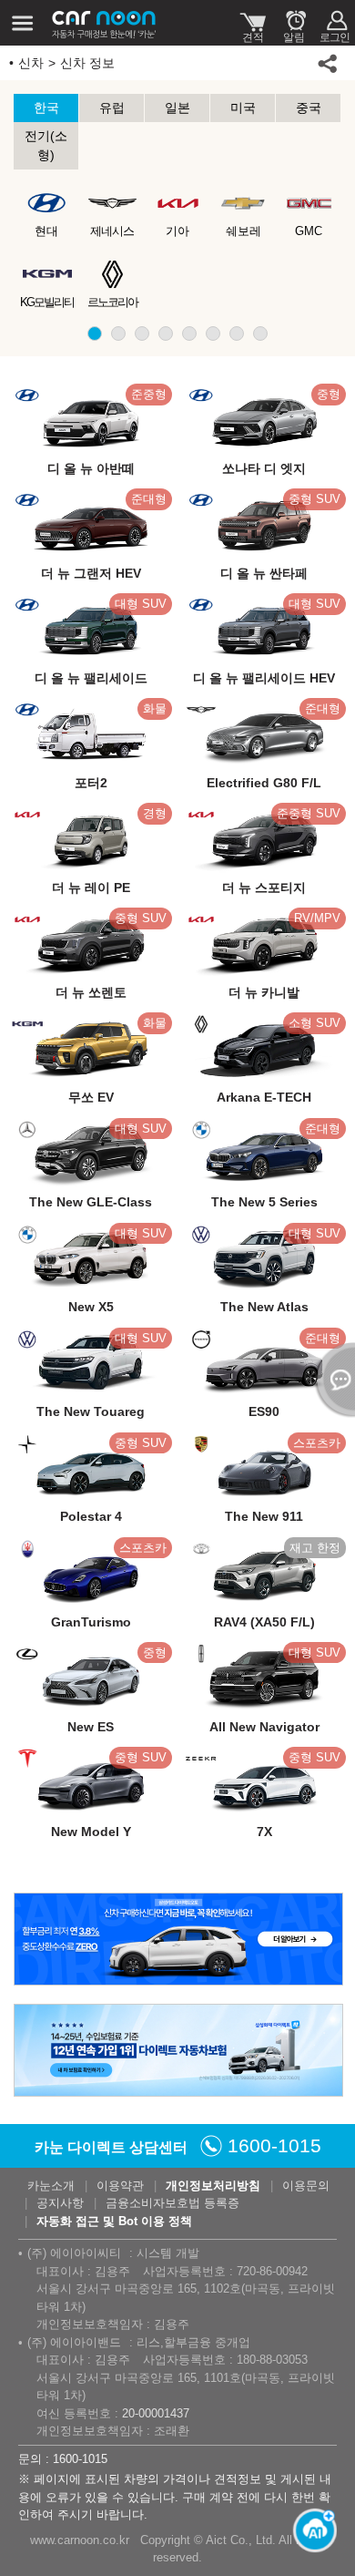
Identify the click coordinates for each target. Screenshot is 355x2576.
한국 (46, 108)
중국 (309, 108)
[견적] (253, 23)
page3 (142, 334)
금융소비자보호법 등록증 (172, 2203)
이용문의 (306, 2186)
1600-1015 (274, 2145)
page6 (213, 334)
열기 (332, 1380)
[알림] (294, 23)
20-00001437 (156, 2413)
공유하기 (328, 63)
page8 (260, 334)
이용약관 (120, 2186)
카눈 (105, 23)
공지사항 (60, 2203)
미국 (243, 108)
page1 (95, 334)
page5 (189, 334)
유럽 (112, 108)
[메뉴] (23, 23)
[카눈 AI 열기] (309, 2530)
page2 (118, 334)
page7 (237, 334)
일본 (177, 108)
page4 (166, 334)
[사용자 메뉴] (335, 23)
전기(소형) (46, 145)
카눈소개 (51, 2186)
